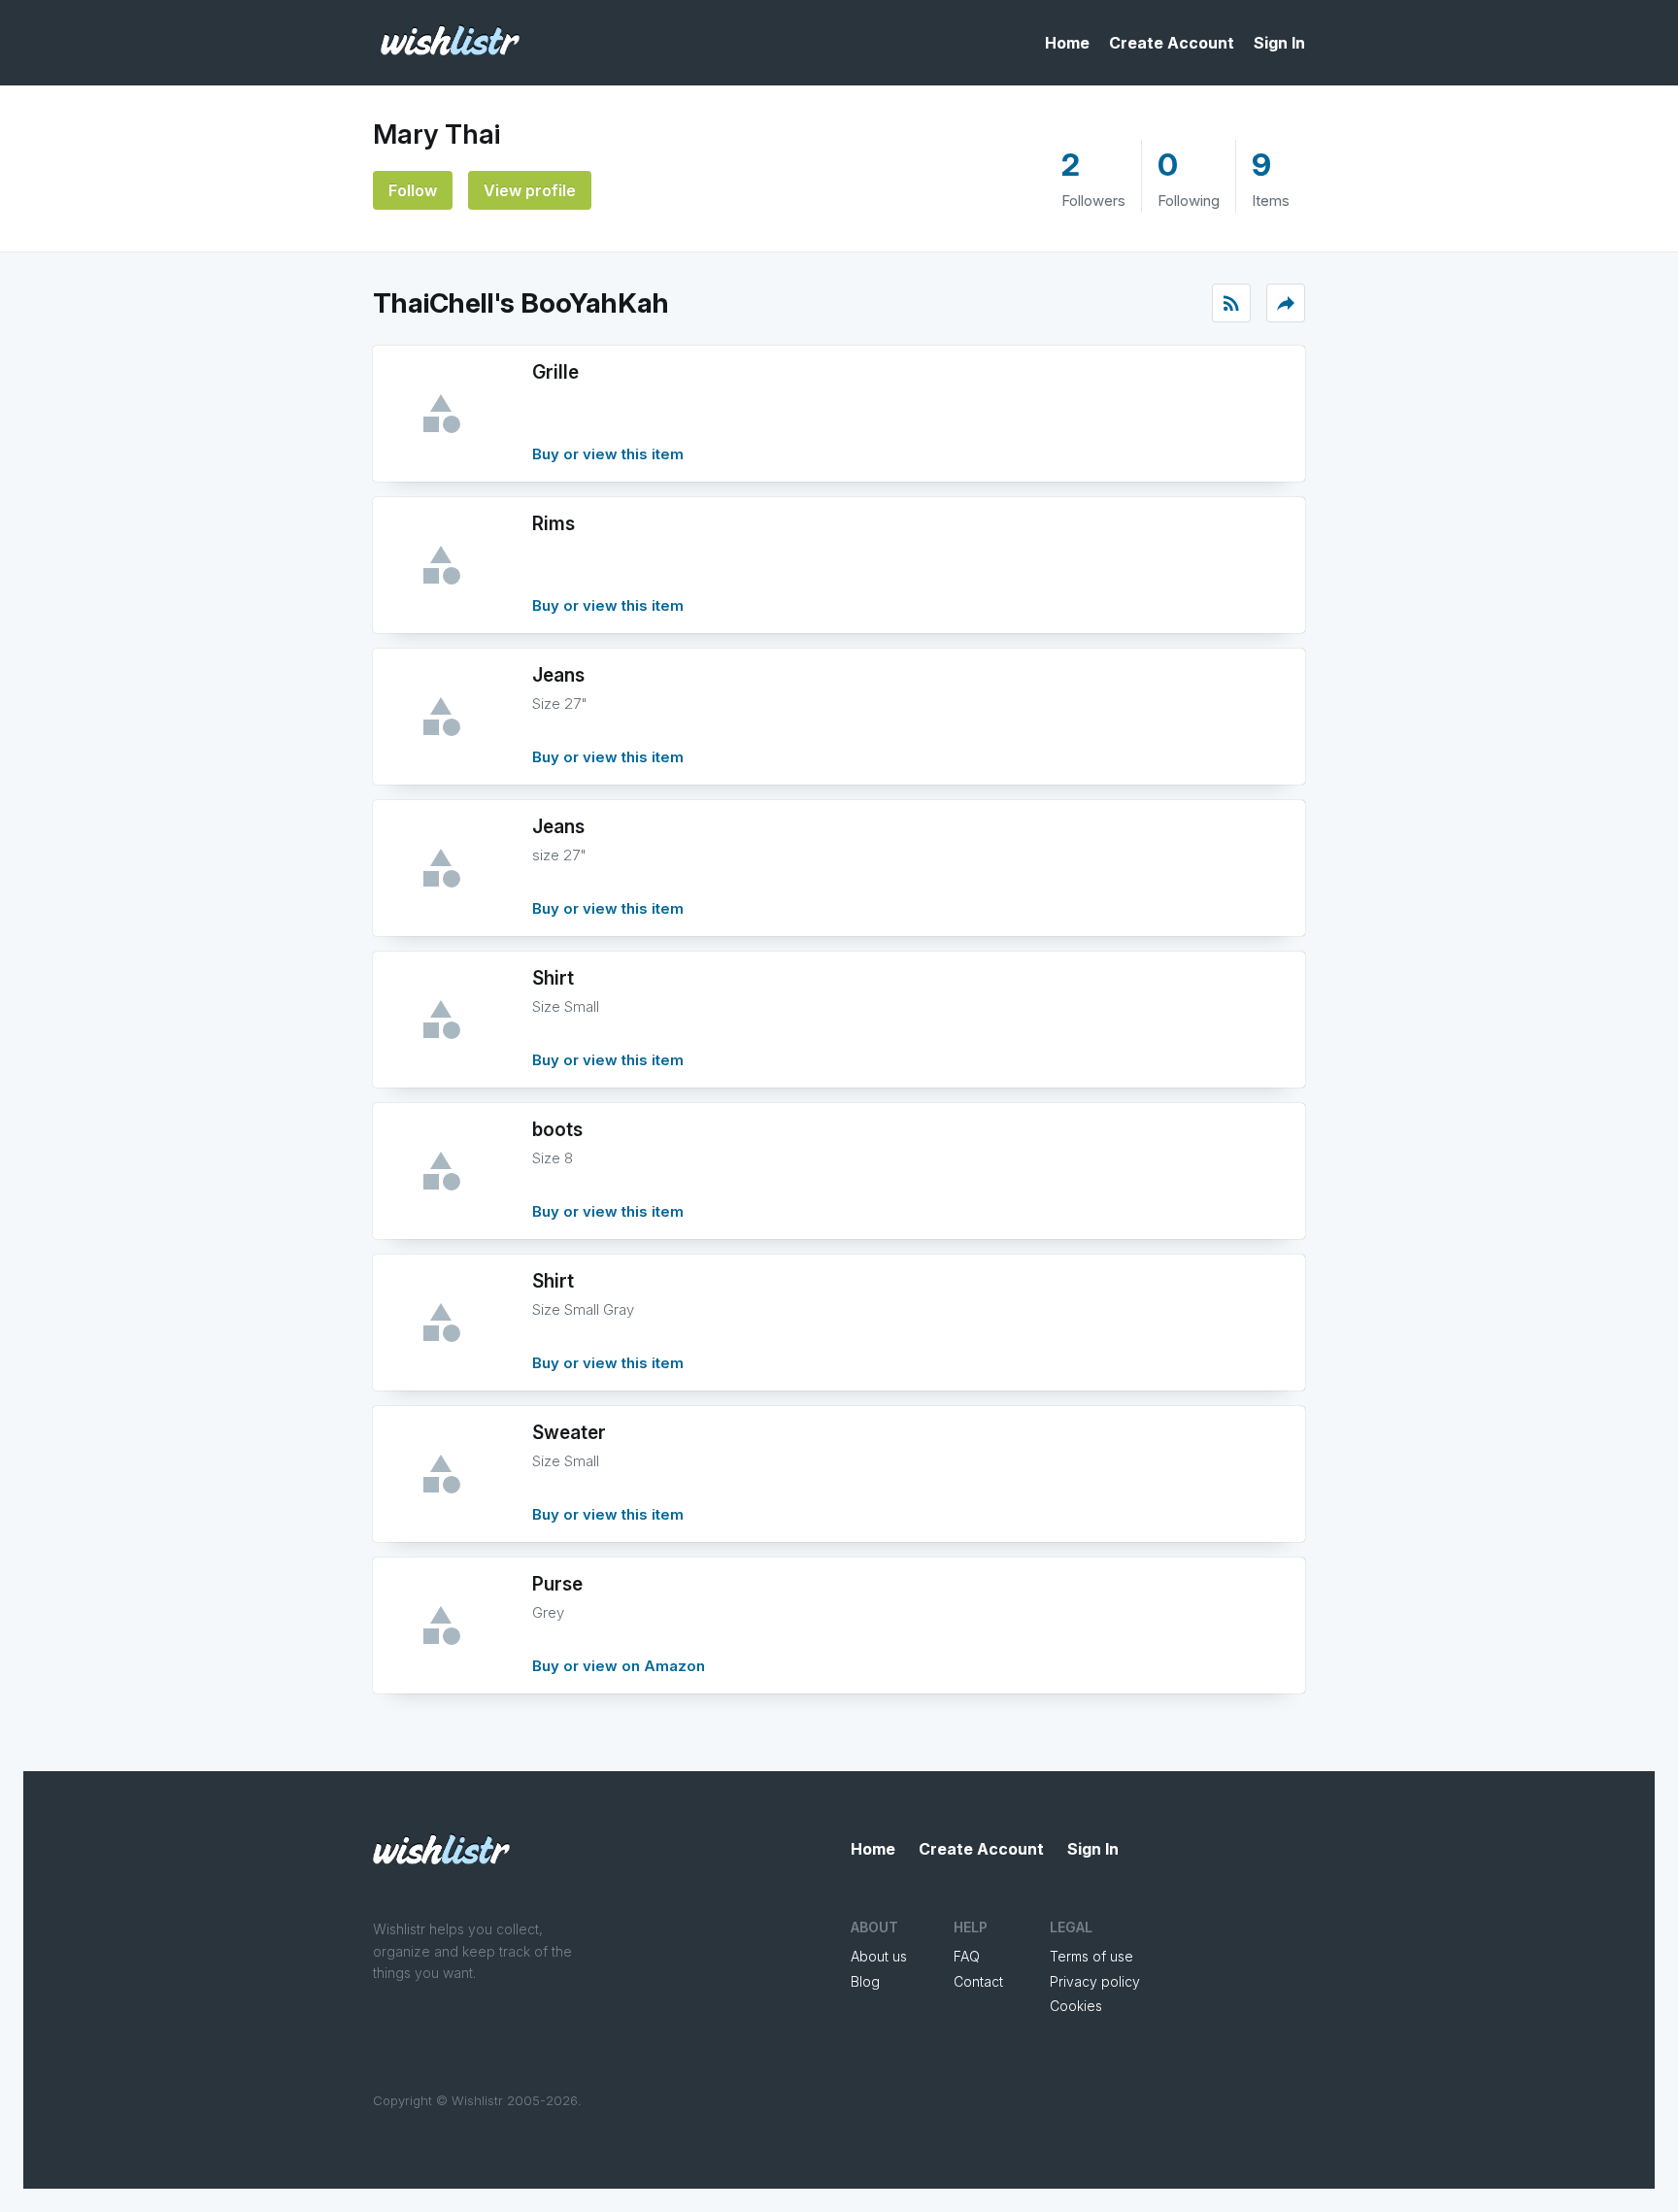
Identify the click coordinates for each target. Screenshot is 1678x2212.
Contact (978, 1981)
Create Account (1172, 43)
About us (879, 1956)
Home (1067, 43)
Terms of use (1091, 1956)
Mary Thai (436, 134)
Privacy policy (1095, 1981)
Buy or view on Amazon (619, 1666)
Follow (413, 190)
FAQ (967, 1956)
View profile (530, 190)
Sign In (1279, 43)
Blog (865, 1981)
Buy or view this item (608, 454)
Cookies (1076, 2006)
